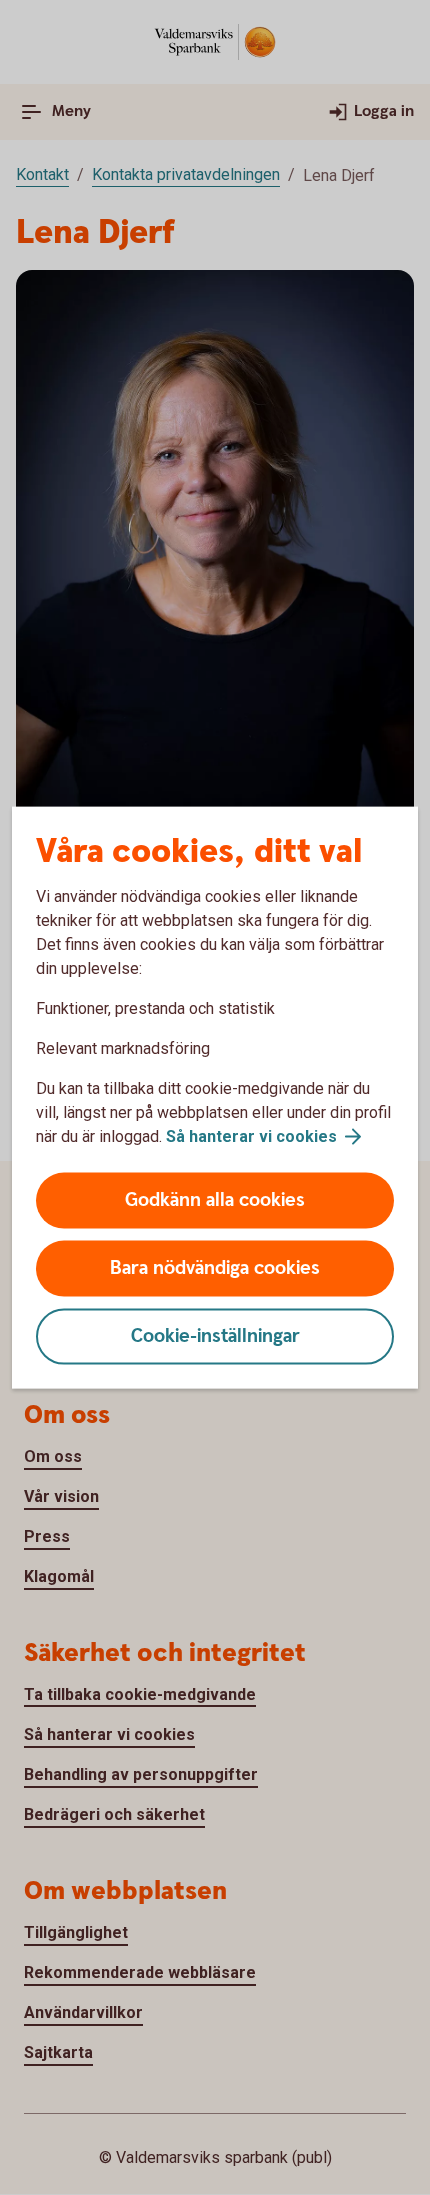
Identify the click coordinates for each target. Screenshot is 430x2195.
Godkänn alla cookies (215, 1200)
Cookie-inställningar (215, 1336)
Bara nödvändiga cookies (215, 1268)
